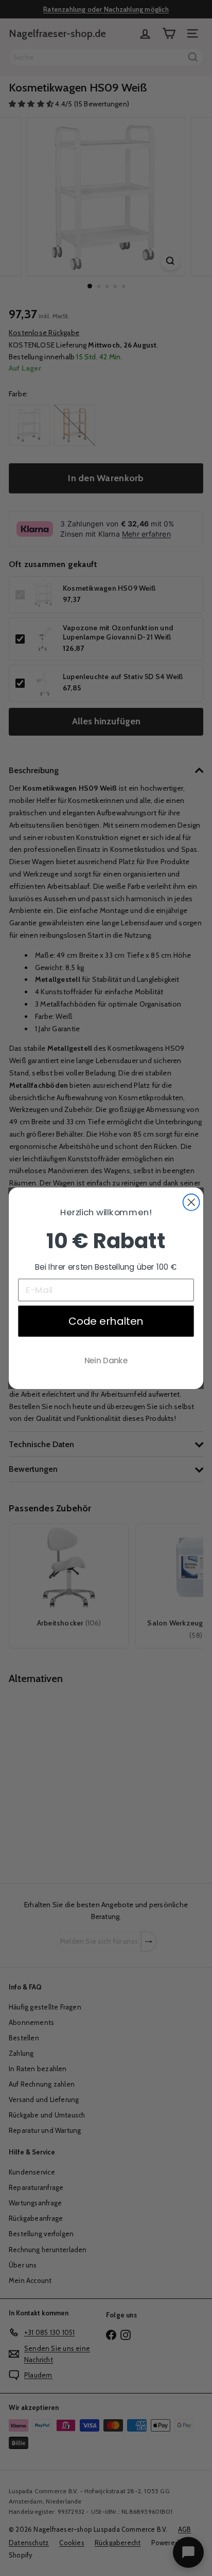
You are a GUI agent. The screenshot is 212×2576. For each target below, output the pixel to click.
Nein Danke (106, 1360)
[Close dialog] (191, 1202)
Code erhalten (106, 1321)
